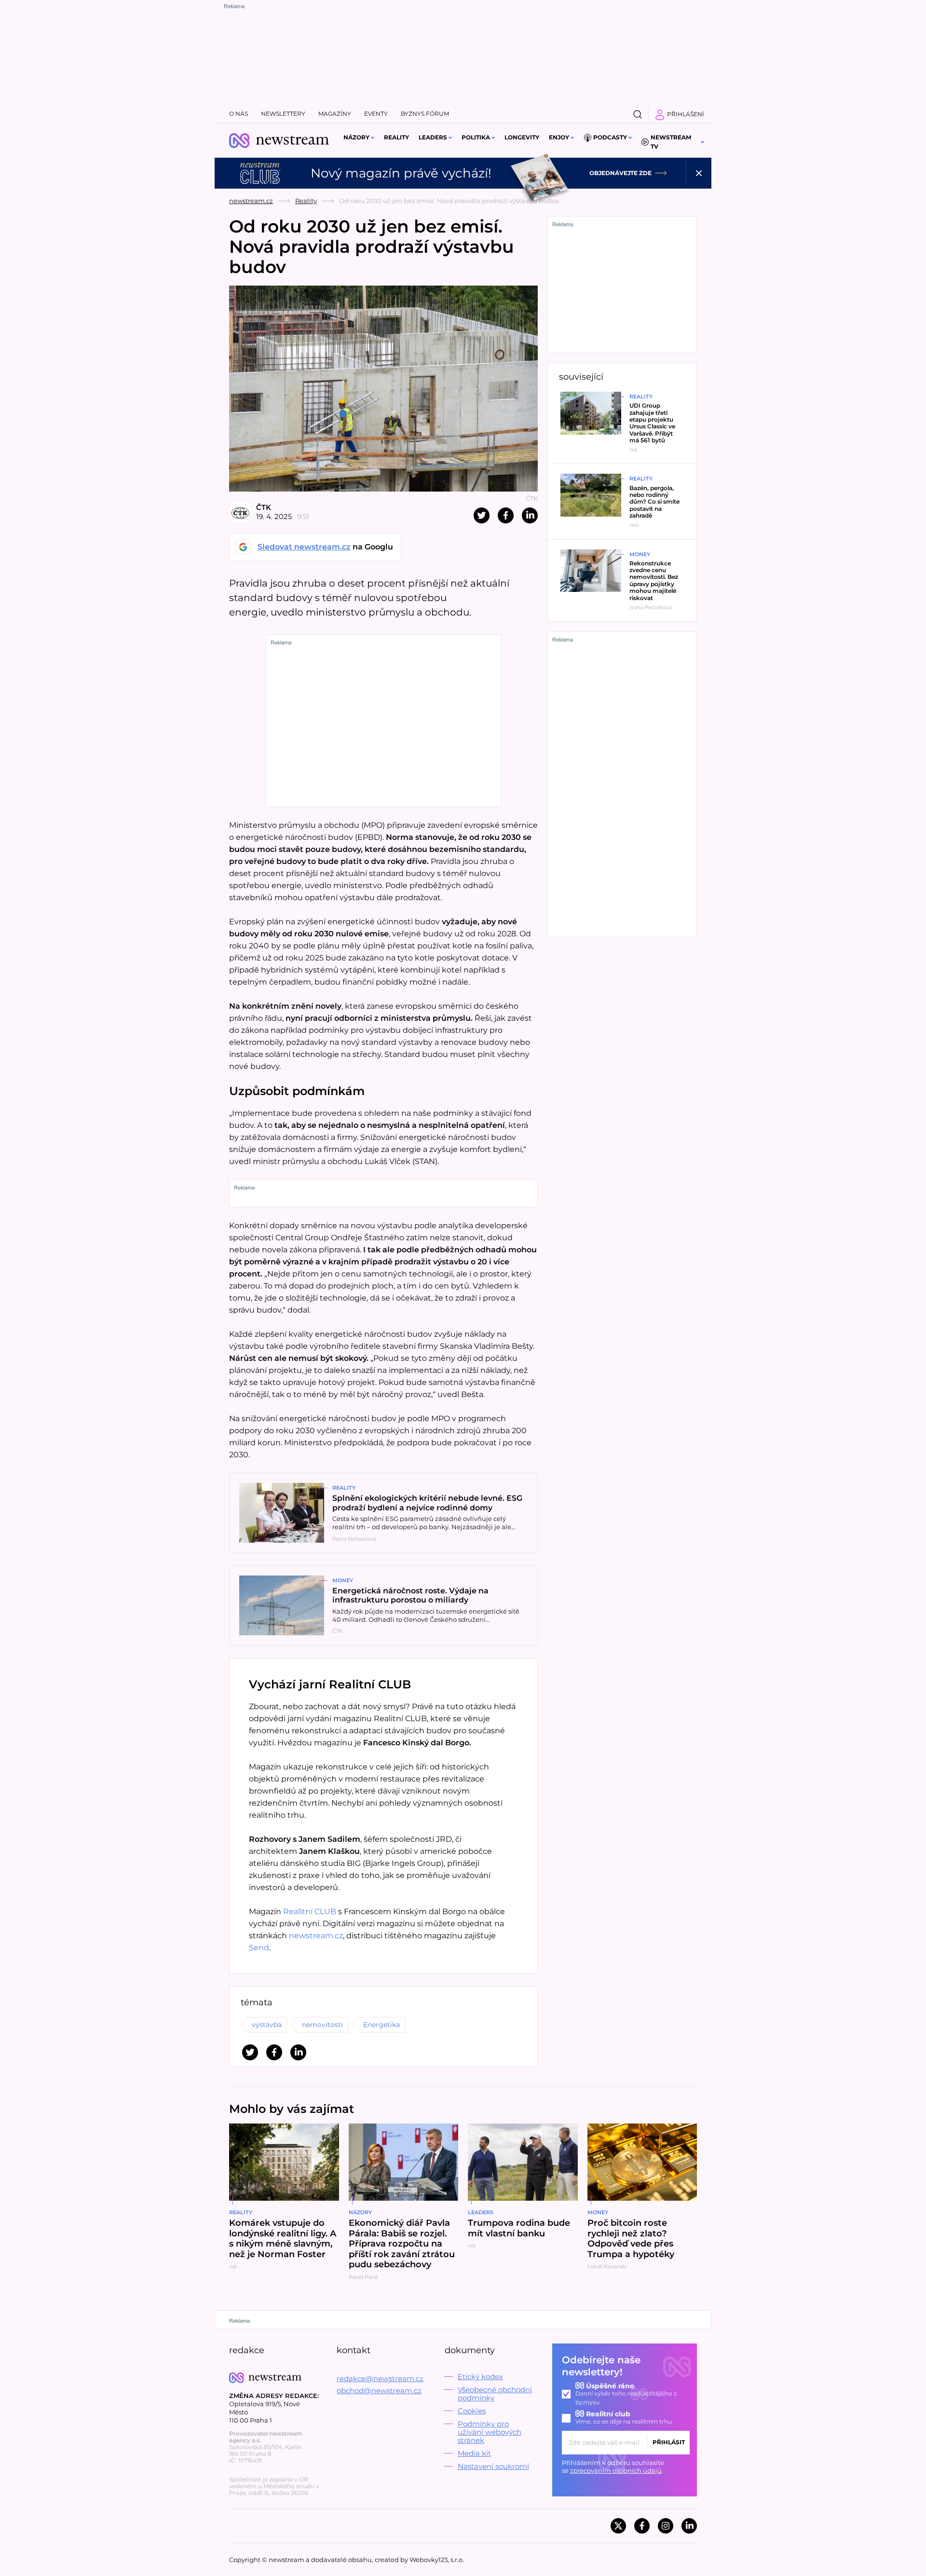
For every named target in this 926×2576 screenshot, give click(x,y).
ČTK (264, 507)
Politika (476, 137)
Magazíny (335, 114)
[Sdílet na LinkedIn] (530, 515)
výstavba (267, 2025)
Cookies (472, 2411)
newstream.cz (251, 201)
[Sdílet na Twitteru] (482, 515)
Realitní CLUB (310, 1911)
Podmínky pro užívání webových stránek (490, 2432)
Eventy (376, 114)
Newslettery (283, 114)
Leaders (433, 137)
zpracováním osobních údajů (616, 2470)
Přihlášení (686, 114)
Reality (396, 137)
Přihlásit (669, 2442)
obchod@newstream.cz (379, 2391)
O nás (238, 114)
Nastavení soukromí (493, 2466)
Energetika (381, 2025)
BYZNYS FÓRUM (425, 114)
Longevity (522, 137)
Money (343, 1580)
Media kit (474, 2453)
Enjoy (559, 137)
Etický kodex (480, 2377)
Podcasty (610, 137)
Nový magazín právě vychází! (401, 173)
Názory (356, 137)
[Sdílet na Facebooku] (506, 515)
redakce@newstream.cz (380, 2378)
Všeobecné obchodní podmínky (495, 2394)
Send (259, 1948)
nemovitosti (322, 2025)
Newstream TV (671, 142)
